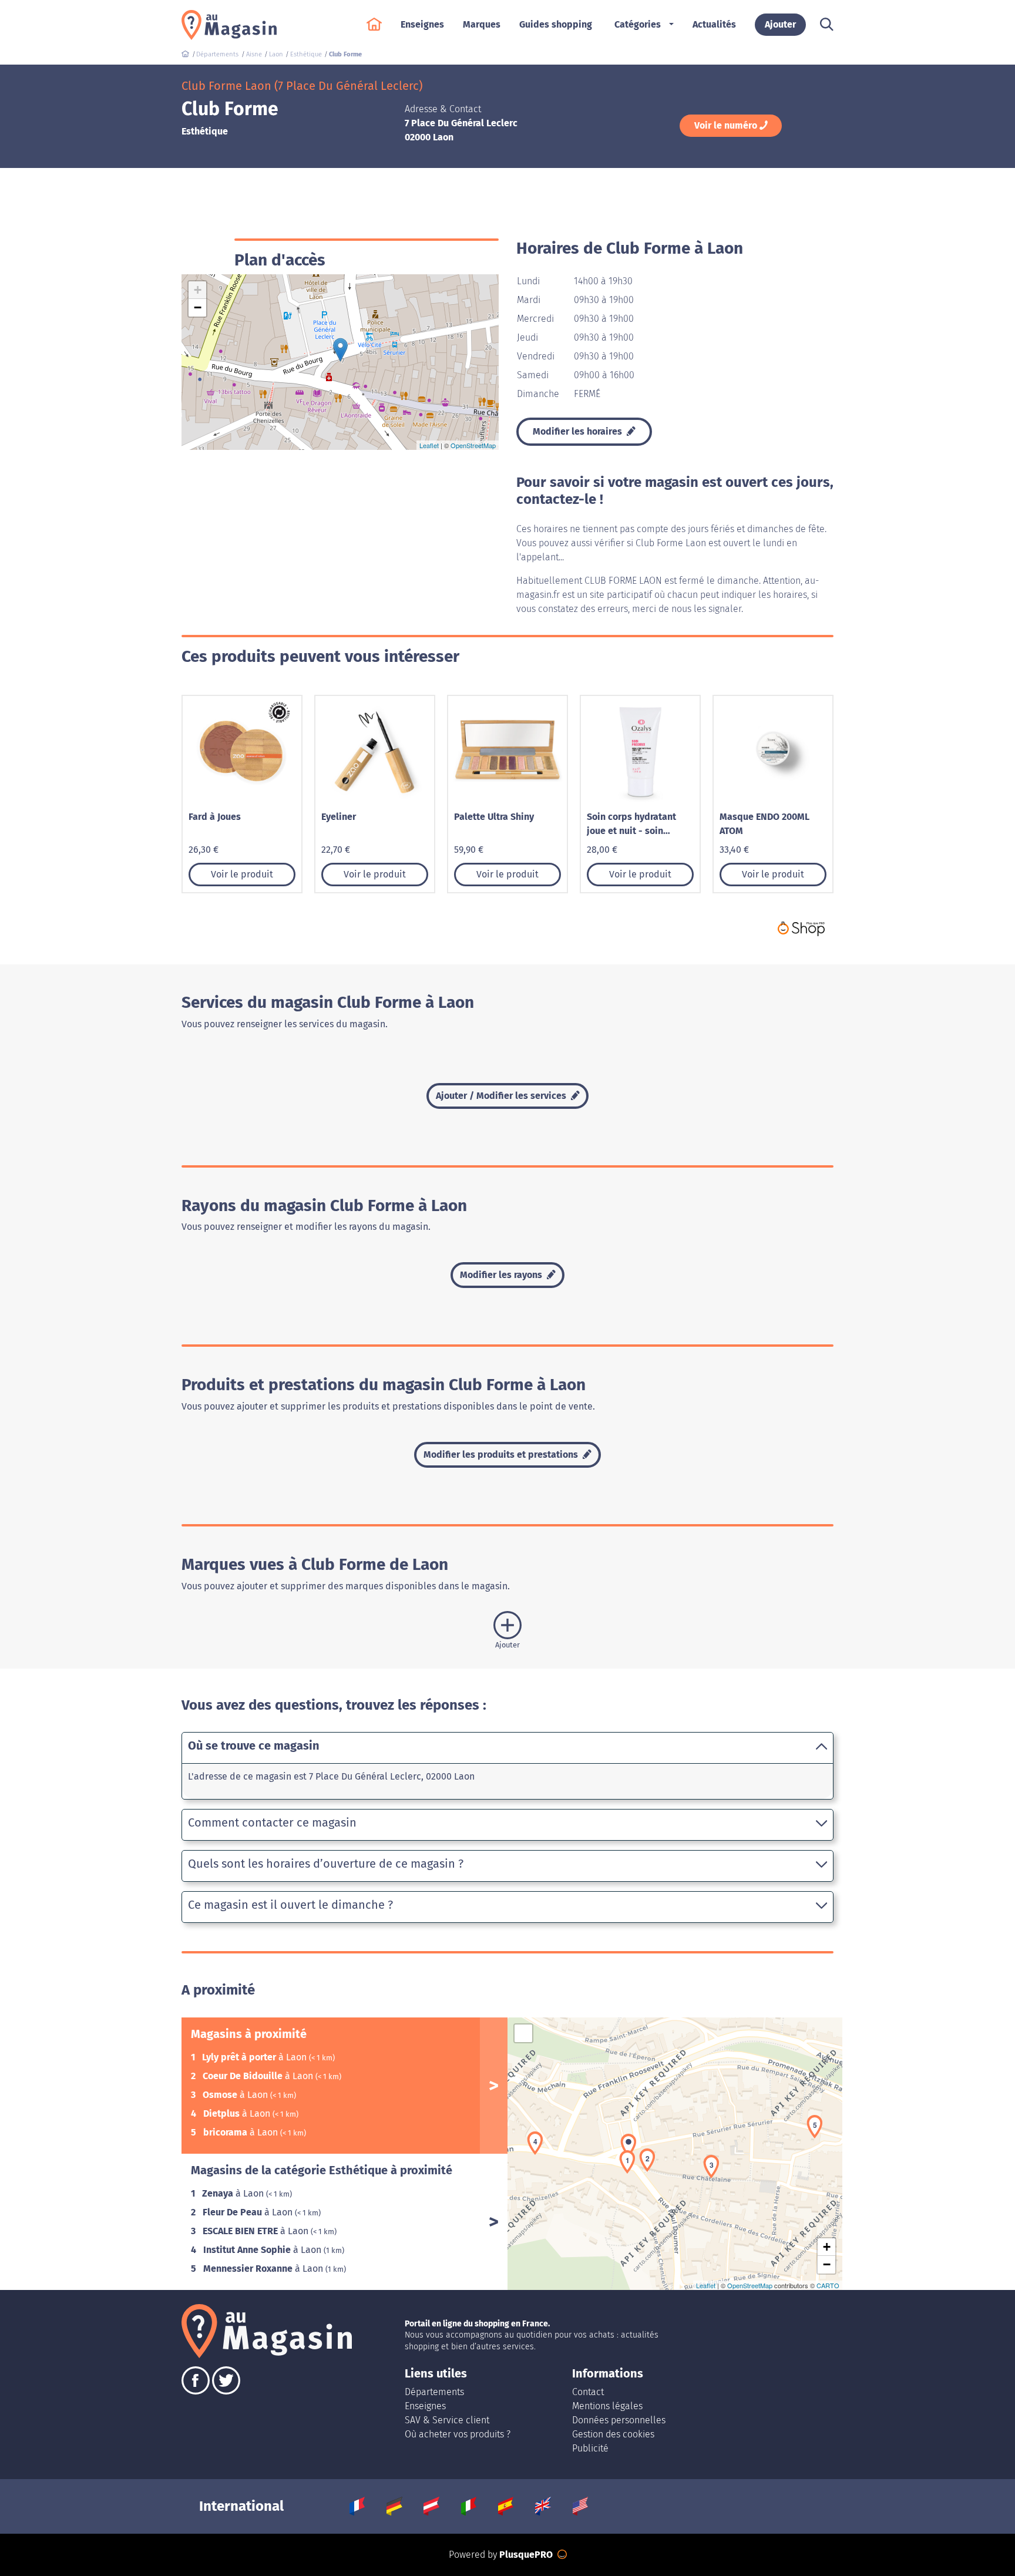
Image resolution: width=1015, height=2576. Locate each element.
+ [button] (198, 290)
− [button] (198, 307)
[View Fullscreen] (523, 2033)
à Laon (256, 2057)
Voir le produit (242, 874)
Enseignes (425, 2406)
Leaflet (429, 445)
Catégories (638, 24)
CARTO (828, 2285)
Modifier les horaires (579, 431)
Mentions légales (607, 2406)
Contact (588, 2392)
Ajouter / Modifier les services (502, 1096)
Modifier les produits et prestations (502, 1455)
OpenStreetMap (473, 445)
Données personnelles (619, 2420)
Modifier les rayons (502, 1275)
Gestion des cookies (613, 2434)
